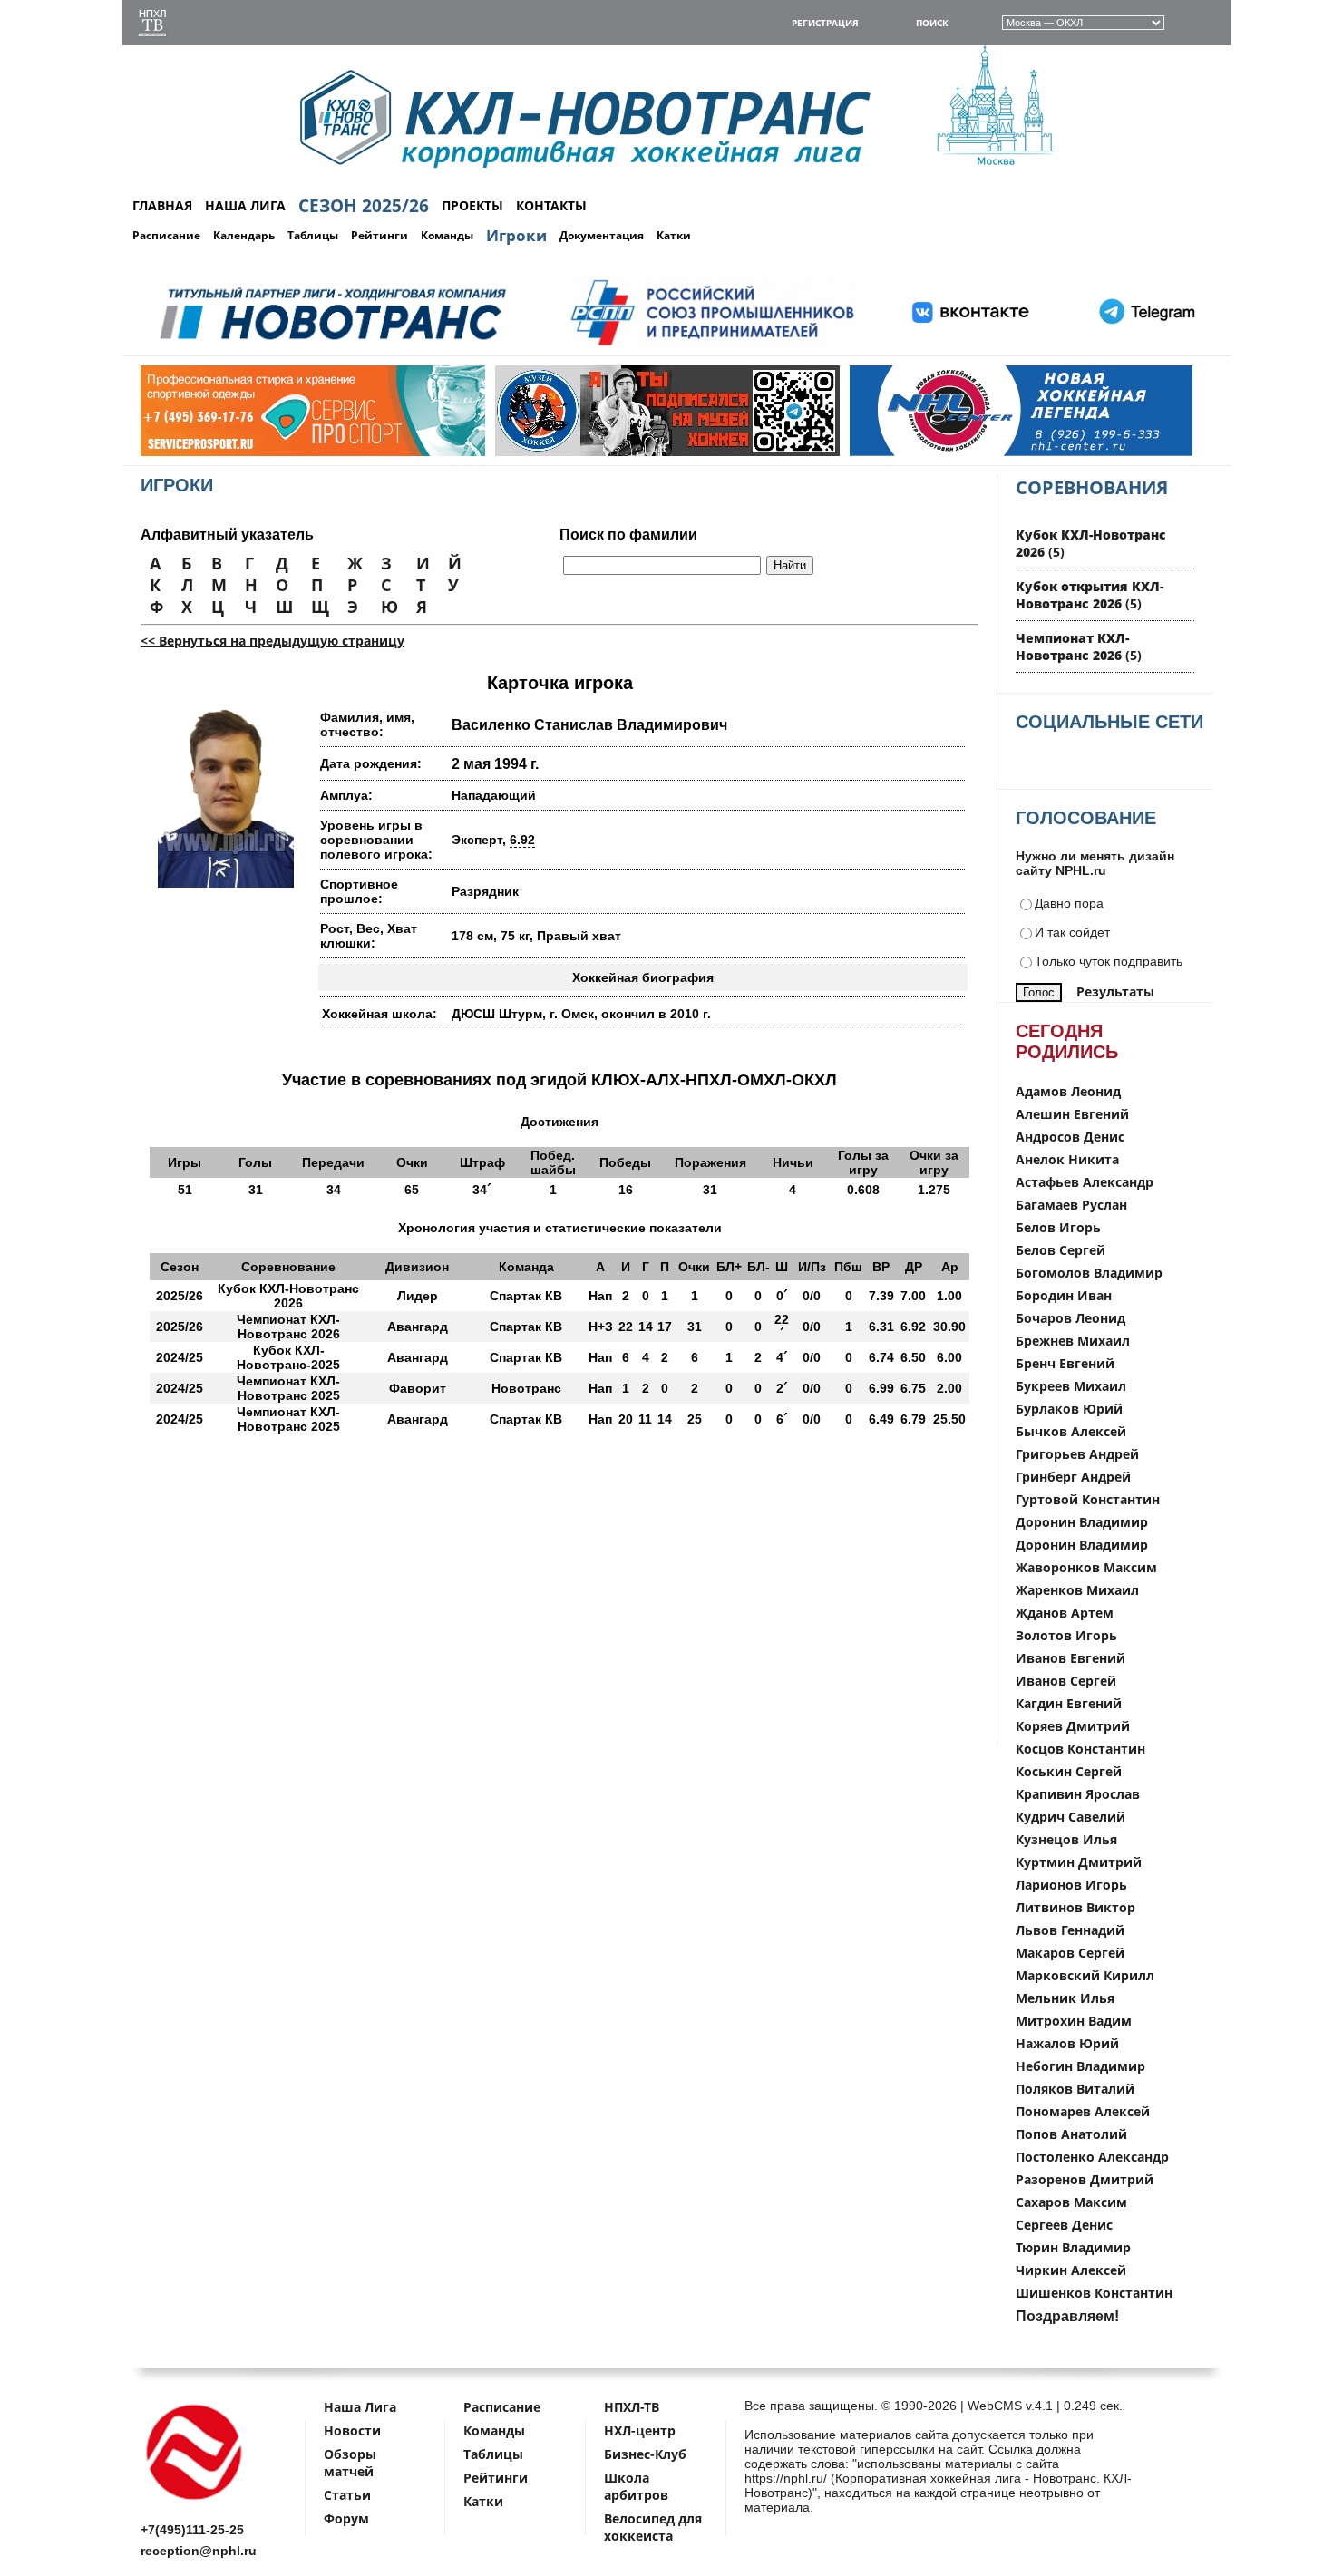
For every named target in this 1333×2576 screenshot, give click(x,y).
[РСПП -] (712, 346)
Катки (674, 235)
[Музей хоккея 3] (617, 452)
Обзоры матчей (350, 2463)
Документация (602, 235)
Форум (346, 2518)
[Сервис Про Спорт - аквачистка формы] (262, 452)
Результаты (1115, 992)
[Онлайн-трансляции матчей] (152, 25)
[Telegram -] (1144, 346)
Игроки (516, 235)
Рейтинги (379, 235)
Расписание (166, 235)
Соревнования (1092, 487)
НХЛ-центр (640, 2430)
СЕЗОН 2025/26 (364, 206)
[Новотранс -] (331, 346)
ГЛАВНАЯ (162, 205)
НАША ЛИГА (245, 205)
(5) (1090, 595)
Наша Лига (360, 2407)
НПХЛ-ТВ (632, 2407)
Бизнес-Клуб (645, 2454)
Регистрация (825, 23)
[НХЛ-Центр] (971, 452)
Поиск (932, 23)
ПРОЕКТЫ (472, 205)
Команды (447, 235)
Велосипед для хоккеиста (653, 2527)
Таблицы (313, 235)
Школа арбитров (636, 2486)
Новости (352, 2430)
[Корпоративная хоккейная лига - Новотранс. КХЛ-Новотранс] (195, 2503)
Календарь (244, 235)
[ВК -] (971, 346)
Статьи (347, 2495)
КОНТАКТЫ (551, 205)
